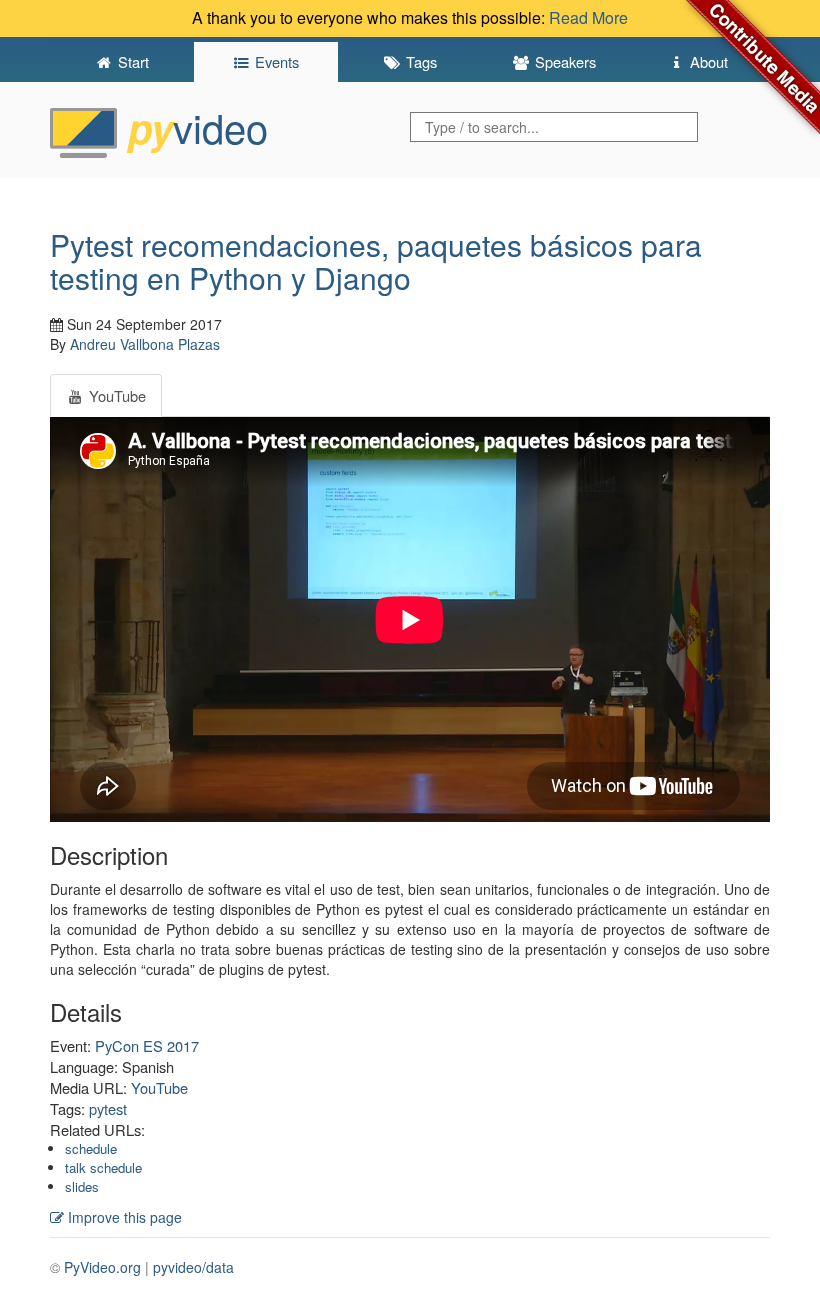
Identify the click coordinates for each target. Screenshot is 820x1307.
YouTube (159, 1087)
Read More (588, 17)
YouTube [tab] (115, 395)
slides (82, 1186)
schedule (91, 1148)
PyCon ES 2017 (147, 1045)
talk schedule (103, 1167)
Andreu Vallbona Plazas (145, 344)
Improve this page (123, 1217)
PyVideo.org (102, 1267)
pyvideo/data (193, 1267)
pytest (108, 1108)
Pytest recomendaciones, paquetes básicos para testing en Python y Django (376, 261)
